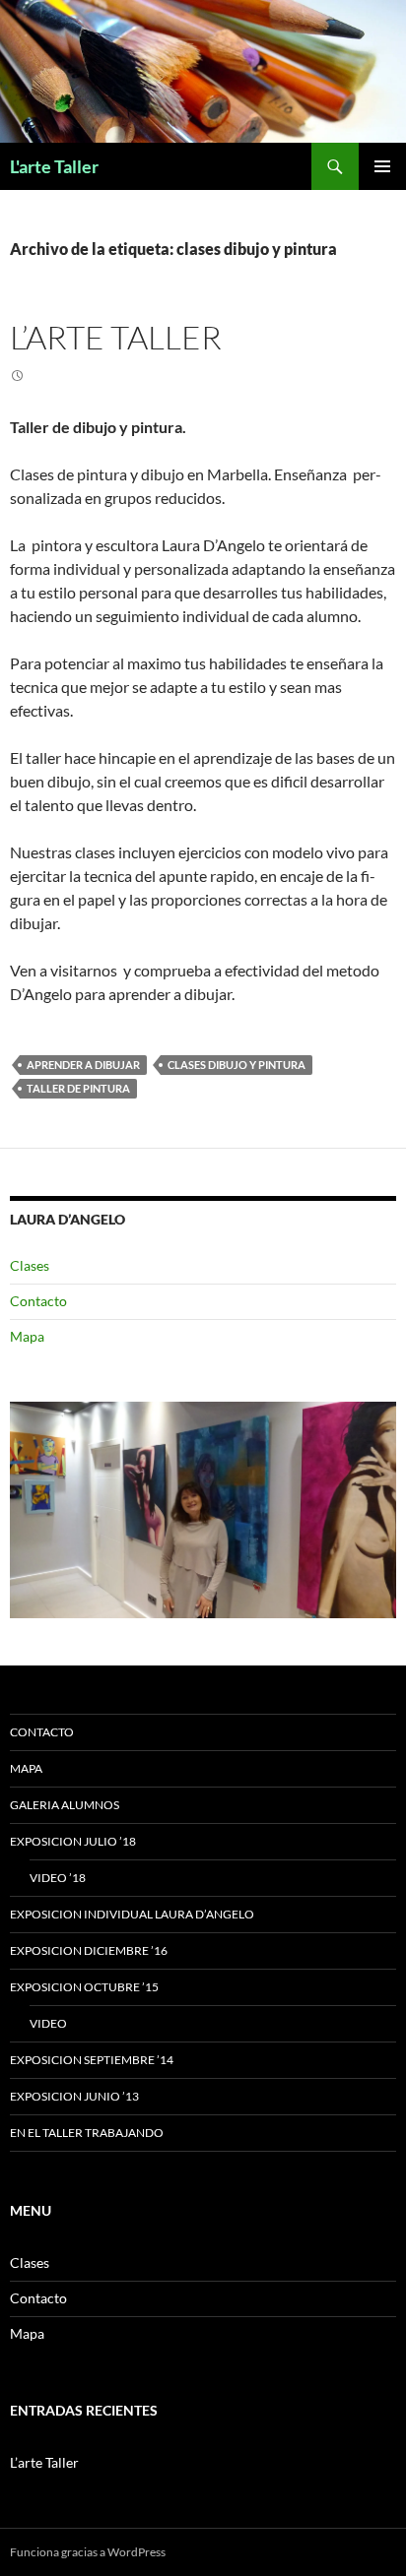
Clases (30, 1265)
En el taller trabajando (87, 2133)
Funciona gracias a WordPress (88, 2552)
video (48, 2023)
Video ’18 (58, 1878)
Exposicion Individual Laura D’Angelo (132, 1914)
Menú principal (382, 166)
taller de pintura (78, 1088)
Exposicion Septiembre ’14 (92, 2060)
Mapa (27, 1336)
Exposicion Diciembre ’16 (89, 1950)
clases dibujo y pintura (237, 1065)
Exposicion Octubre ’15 (84, 1987)
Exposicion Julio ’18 (73, 1841)
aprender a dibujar (83, 1065)
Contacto (38, 1301)
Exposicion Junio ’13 (74, 2096)
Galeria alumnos (65, 1805)
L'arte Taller (54, 166)
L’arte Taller (116, 337)
